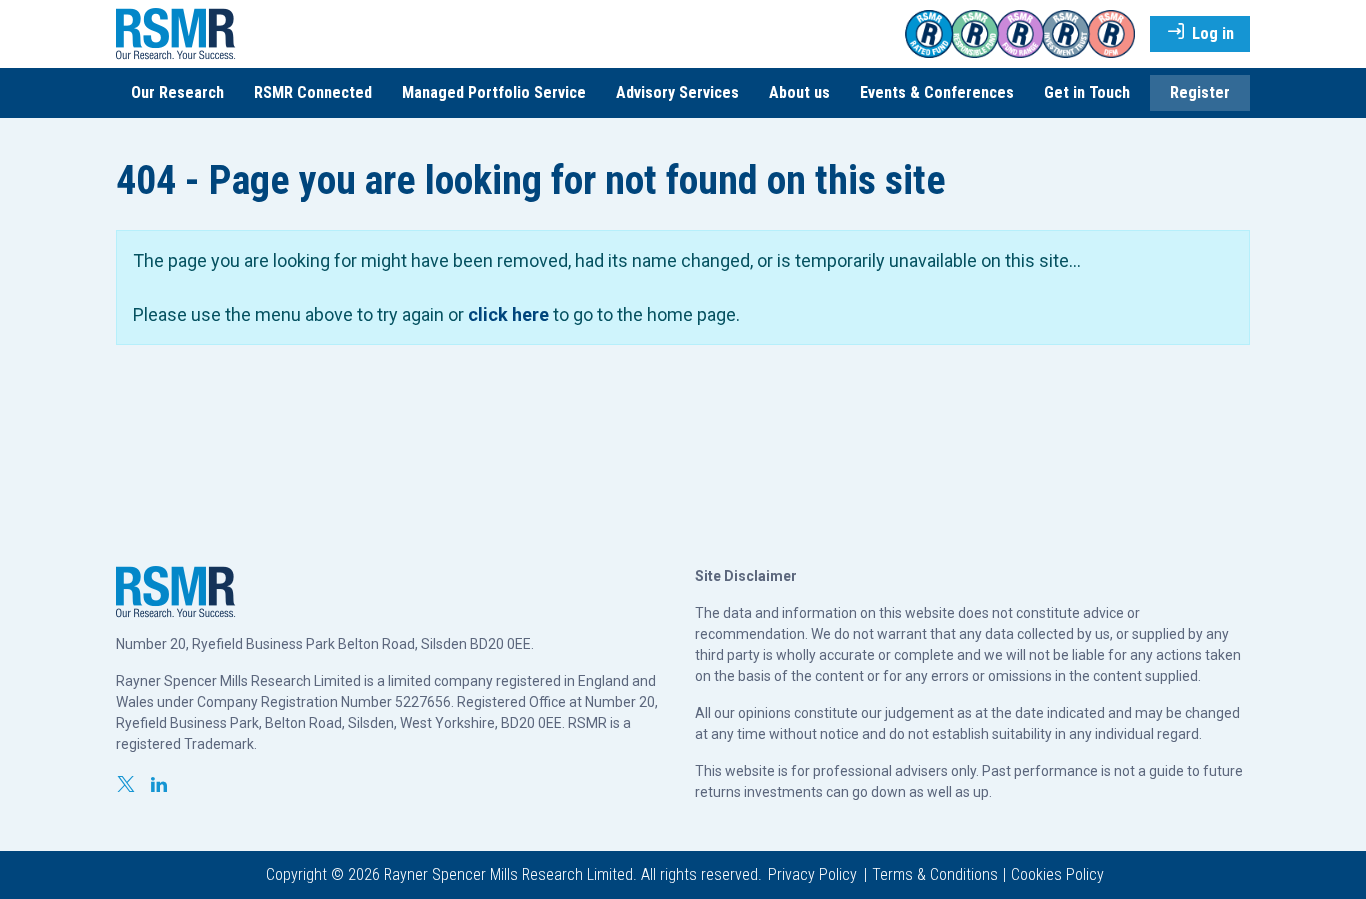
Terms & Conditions (935, 874)
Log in (1211, 33)
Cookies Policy (1057, 874)
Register (1200, 92)
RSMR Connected (313, 92)
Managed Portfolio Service (494, 92)
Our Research (177, 92)
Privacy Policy (812, 874)
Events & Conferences (937, 92)
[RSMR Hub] (176, 32)
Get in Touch (1087, 92)
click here (508, 314)
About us (799, 92)
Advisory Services (677, 92)
